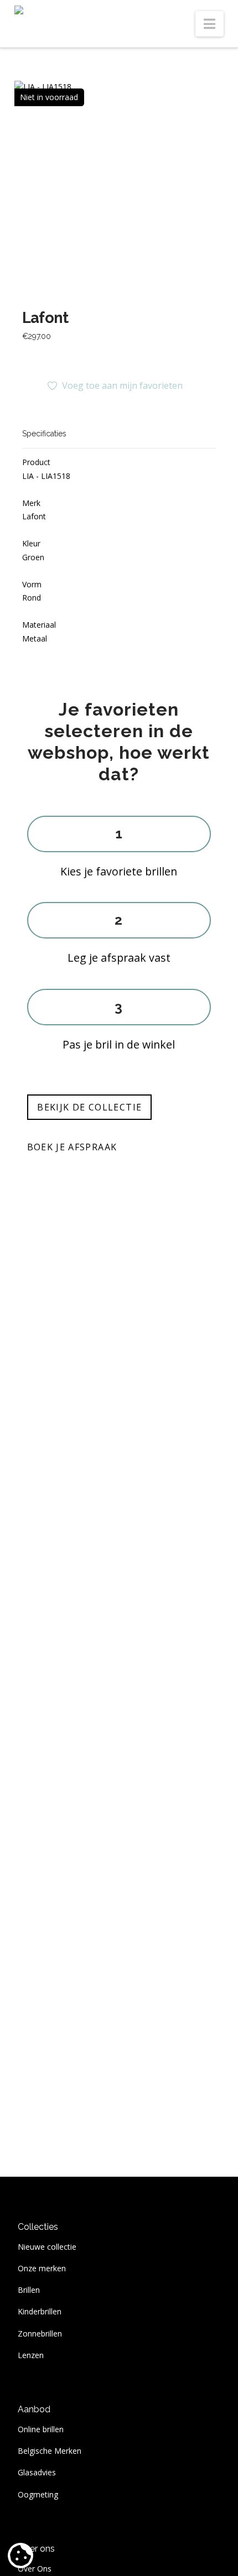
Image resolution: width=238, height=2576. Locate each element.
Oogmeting (38, 2494)
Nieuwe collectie (47, 2247)
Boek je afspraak (72, 1147)
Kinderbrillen (40, 2311)
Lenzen (31, 2355)
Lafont (45, 317)
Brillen (29, 2290)
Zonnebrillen (40, 2333)
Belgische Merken (50, 2451)
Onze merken (42, 2268)
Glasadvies (37, 2472)
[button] (209, 24)
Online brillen (41, 2429)
